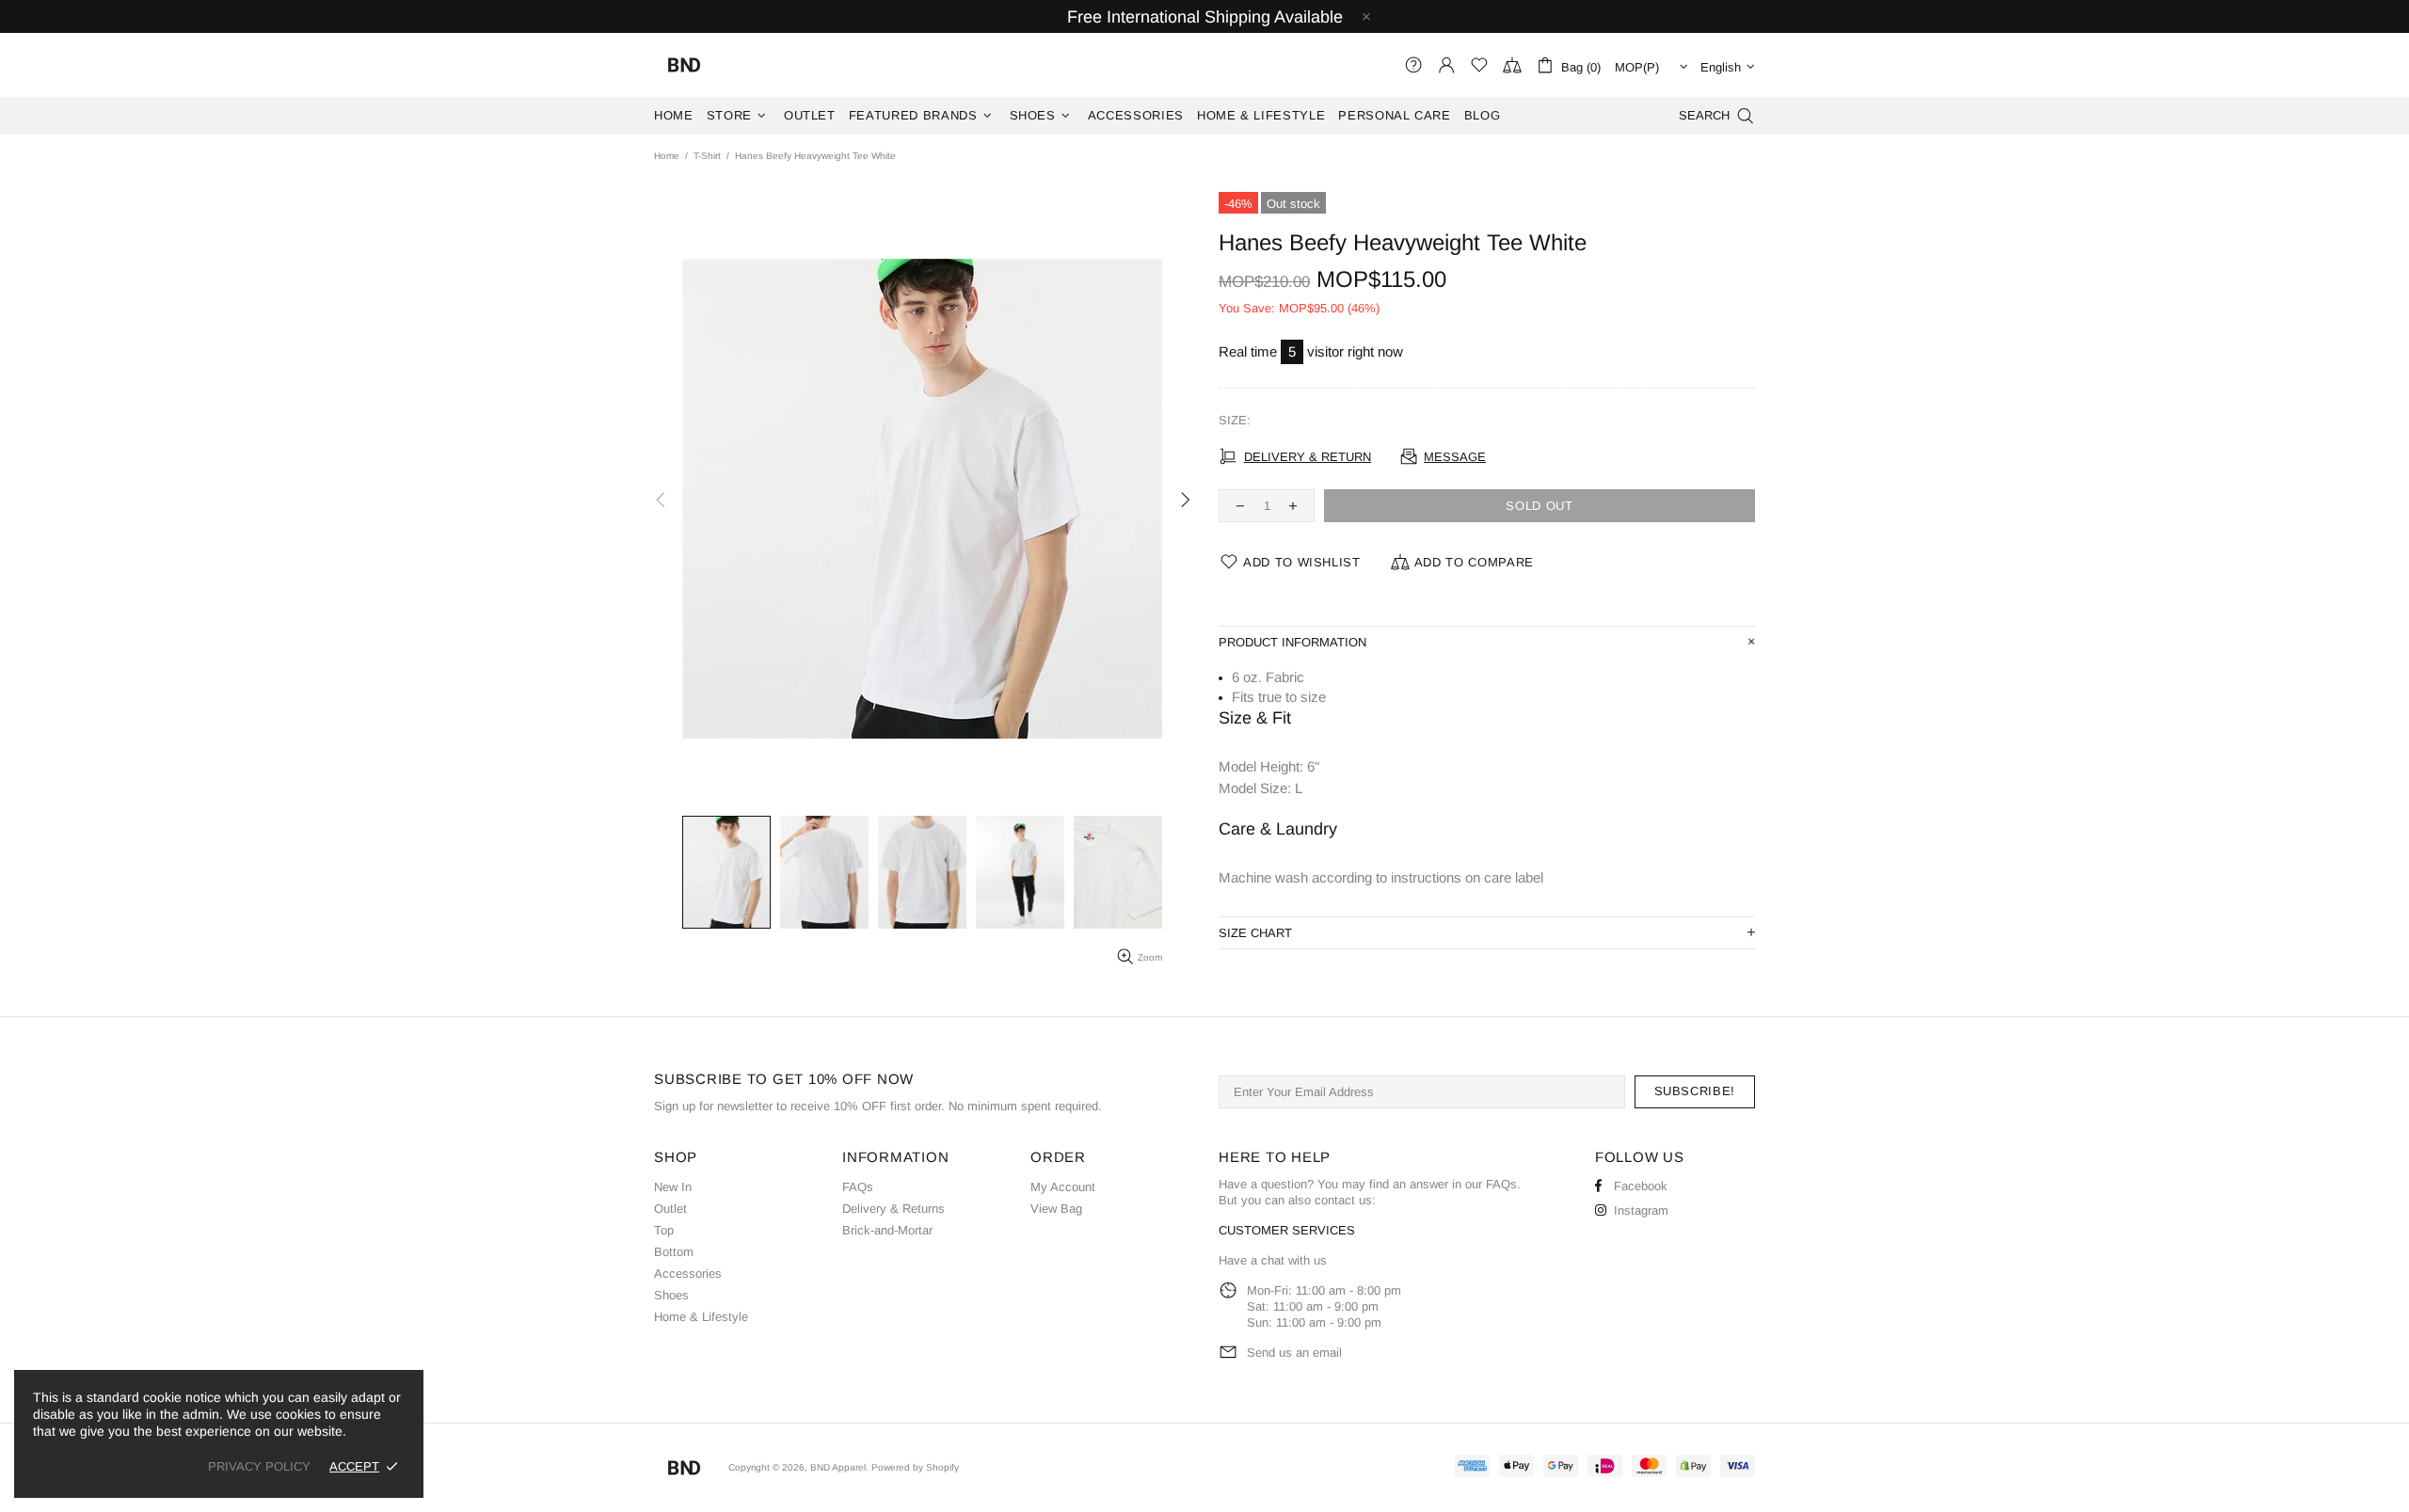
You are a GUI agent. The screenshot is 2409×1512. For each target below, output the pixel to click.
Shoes (671, 1295)
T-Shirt (707, 156)
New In (673, 1187)
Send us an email (1294, 1353)
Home (667, 156)
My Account (1063, 1187)
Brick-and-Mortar (887, 1230)
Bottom (674, 1252)
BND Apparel (684, 65)
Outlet (670, 1209)
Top (664, 1230)
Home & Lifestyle (701, 1317)
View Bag (1056, 1209)
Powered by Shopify (915, 1467)
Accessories (688, 1273)
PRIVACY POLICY (259, 1466)
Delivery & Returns (893, 1209)
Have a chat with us (1273, 1260)
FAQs (858, 1187)
